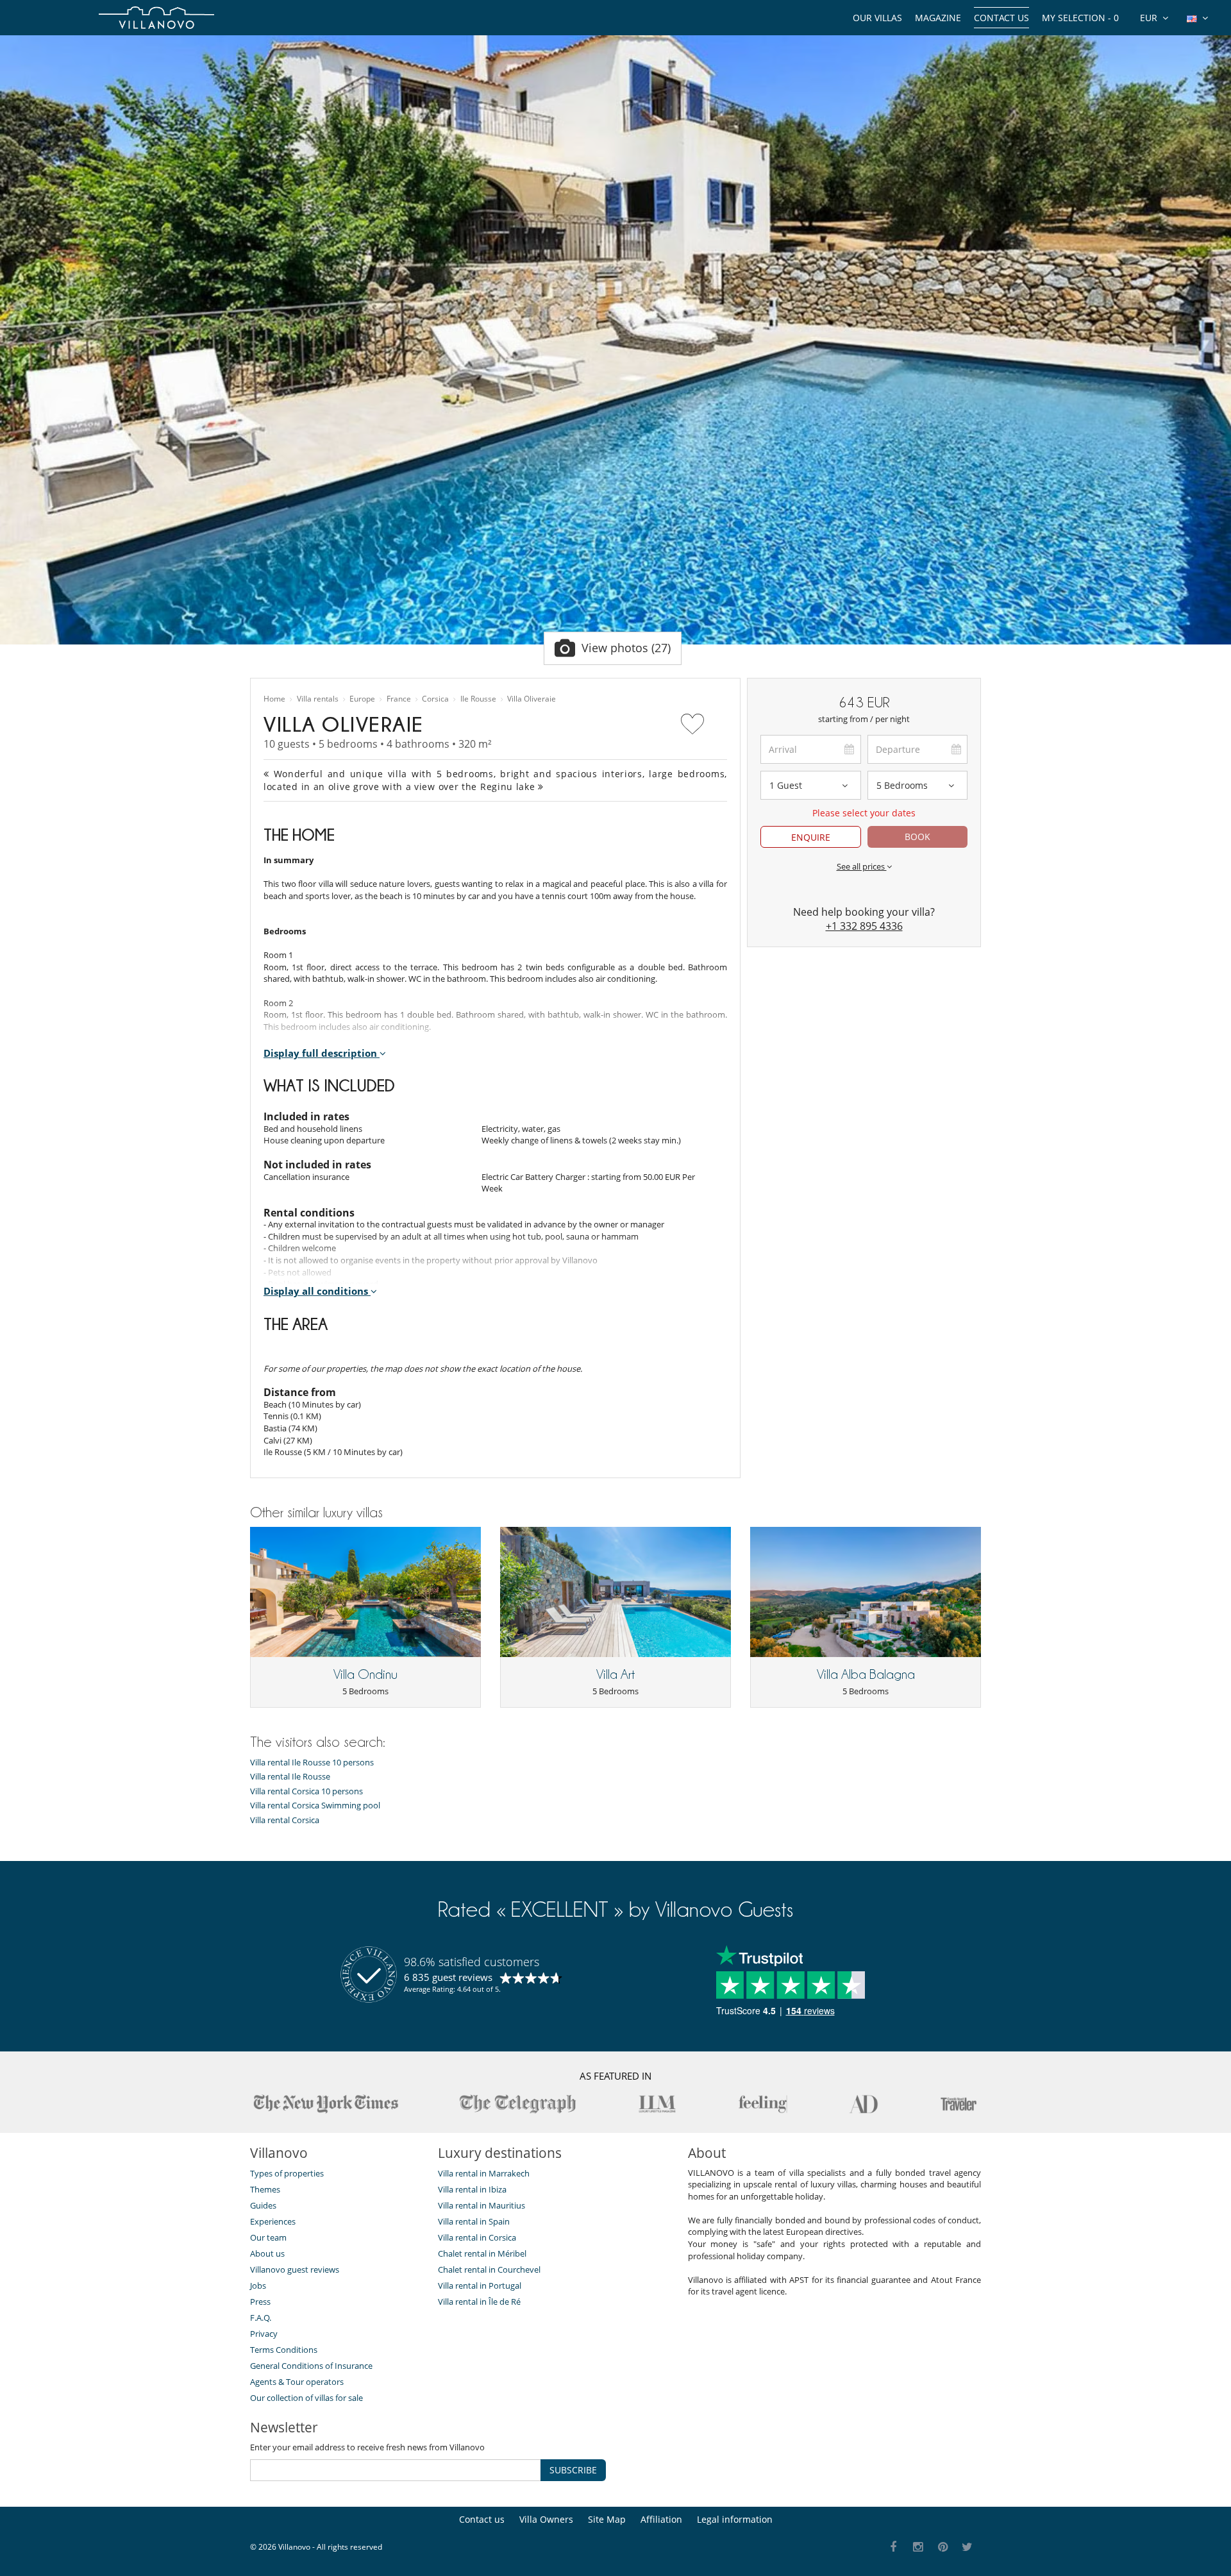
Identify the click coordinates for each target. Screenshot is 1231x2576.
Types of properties (287, 2173)
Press (260, 2302)
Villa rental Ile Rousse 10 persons (312, 1763)
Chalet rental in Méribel (482, 2253)
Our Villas (877, 18)
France (399, 699)
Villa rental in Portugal (480, 2286)
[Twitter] (968, 2547)
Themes (265, 2189)
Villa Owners (546, 2519)
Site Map (607, 2519)
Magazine (938, 18)
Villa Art (615, 1674)
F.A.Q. (261, 2318)
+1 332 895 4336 (864, 926)
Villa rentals (318, 699)
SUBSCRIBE (573, 2470)
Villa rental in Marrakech (484, 2173)
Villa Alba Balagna (866, 1674)
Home (274, 699)
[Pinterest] (943, 2547)
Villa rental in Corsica (477, 2237)
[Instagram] (918, 2547)
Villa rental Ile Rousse (290, 1777)
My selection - (1080, 18)
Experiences (273, 2221)
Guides (263, 2205)
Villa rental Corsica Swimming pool (315, 1806)
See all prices (862, 866)
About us (267, 2253)
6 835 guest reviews (448, 1977)
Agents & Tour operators (297, 2382)
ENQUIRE (811, 837)
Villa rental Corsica (285, 1820)
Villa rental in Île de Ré (479, 2302)
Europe (362, 699)
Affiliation (661, 2519)
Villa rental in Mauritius (482, 2205)
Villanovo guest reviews (295, 2269)
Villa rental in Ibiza (472, 2189)
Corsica (435, 699)
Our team (268, 2237)
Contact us (1001, 18)
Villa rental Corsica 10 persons (306, 1791)
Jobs (258, 2286)
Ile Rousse (478, 699)
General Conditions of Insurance (311, 2366)
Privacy (264, 2334)
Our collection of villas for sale (306, 2398)
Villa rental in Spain (474, 2221)
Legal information (735, 2519)
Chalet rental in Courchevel (489, 2269)
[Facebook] (893, 2547)
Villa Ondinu (365, 1674)
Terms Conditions (284, 2350)
